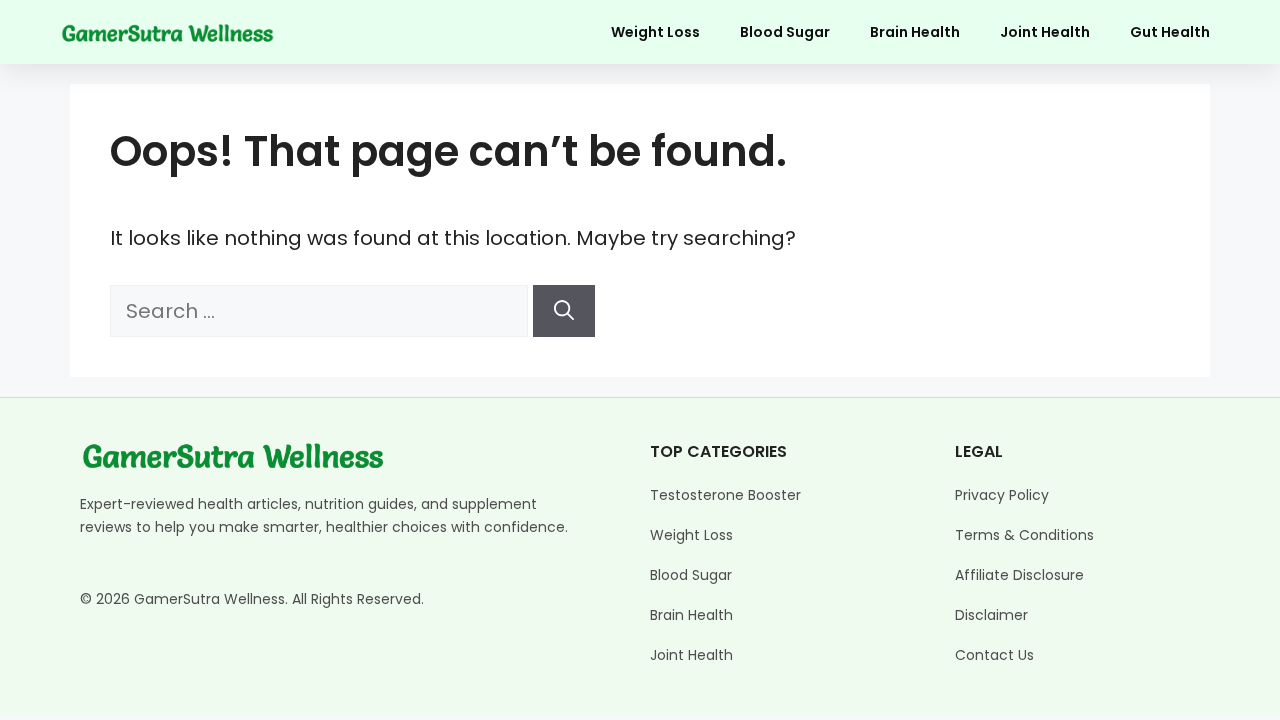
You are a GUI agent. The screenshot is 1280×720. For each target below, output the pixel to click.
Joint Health (1045, 32)
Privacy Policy (1002, 495)
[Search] (564, 311)
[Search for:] (321, 311)
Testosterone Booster (725, 495)
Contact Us (994, 655)
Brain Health (915, 32)
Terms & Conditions (1024, 535)
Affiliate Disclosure (1019, 575)
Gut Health (1170, 32)
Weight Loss (655, 32)
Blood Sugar (785, 32)
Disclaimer (991, 615)
